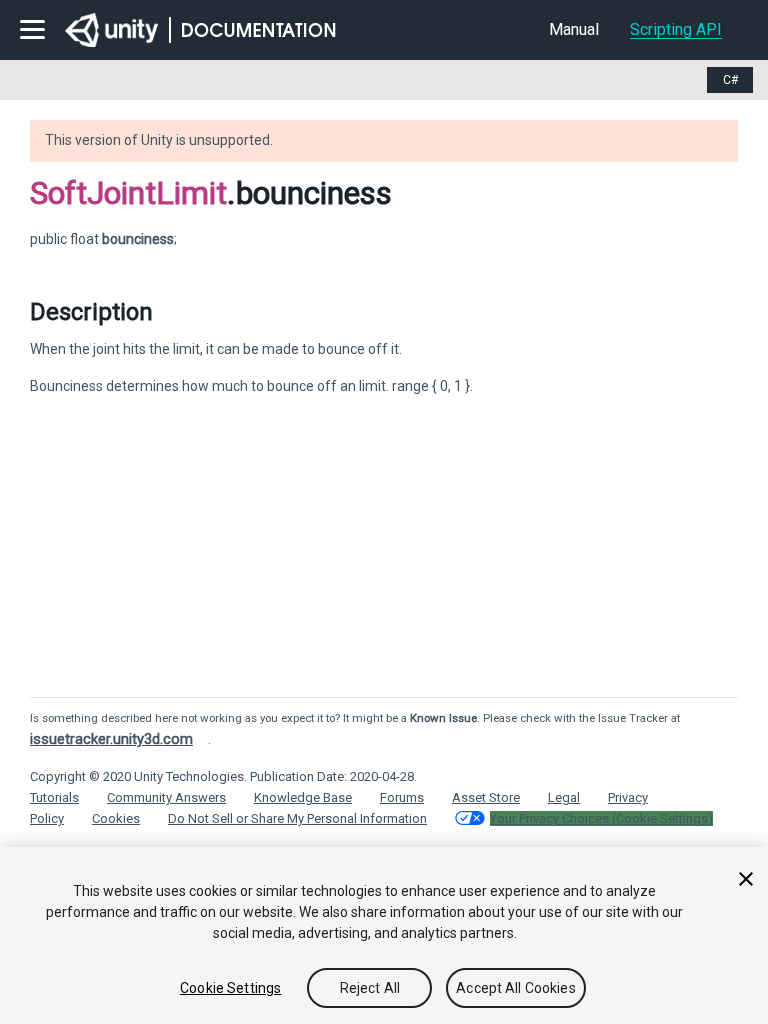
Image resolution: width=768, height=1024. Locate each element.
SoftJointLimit (128, 193)
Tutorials (54, 797)
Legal (564, 797)
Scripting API (676, 29)
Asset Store (486, 797)
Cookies (116, 818)
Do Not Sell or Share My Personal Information (297, 818)
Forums (402, 797)
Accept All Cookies (516, 988)
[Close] (746, 879)
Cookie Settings (230, 988)
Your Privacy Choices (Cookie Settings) (601, 818)
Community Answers (166, 797)
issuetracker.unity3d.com (111, 739)
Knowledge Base (303, 797)
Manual (574, 29)
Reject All (370, 988)
